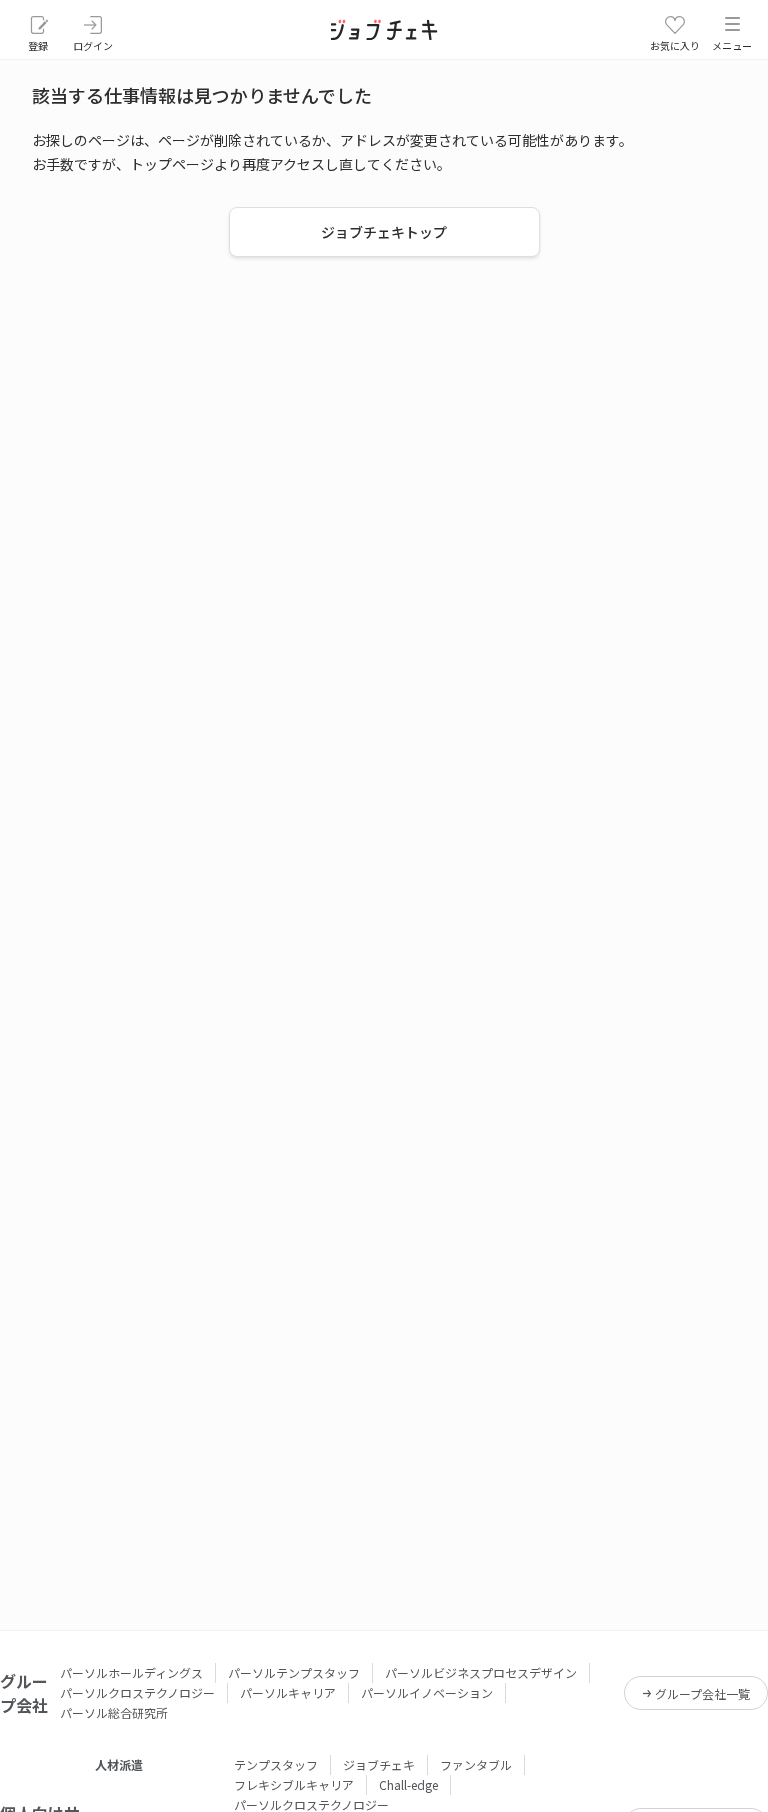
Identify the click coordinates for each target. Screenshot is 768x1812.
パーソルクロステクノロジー (137, 1692)
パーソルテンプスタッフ (294, 1672)
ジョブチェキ (379, 1764)
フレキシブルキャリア (294, 1784)
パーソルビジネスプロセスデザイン (481, 1672)
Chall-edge (408, 1784)
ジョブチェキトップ (384, 232)
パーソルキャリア (288, 1692)
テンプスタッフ (276, 1764)
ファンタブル (476, 1764)
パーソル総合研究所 (114, 1712)
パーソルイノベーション (427, 1692)
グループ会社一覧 (702, 1693)
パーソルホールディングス (131, 1672)
